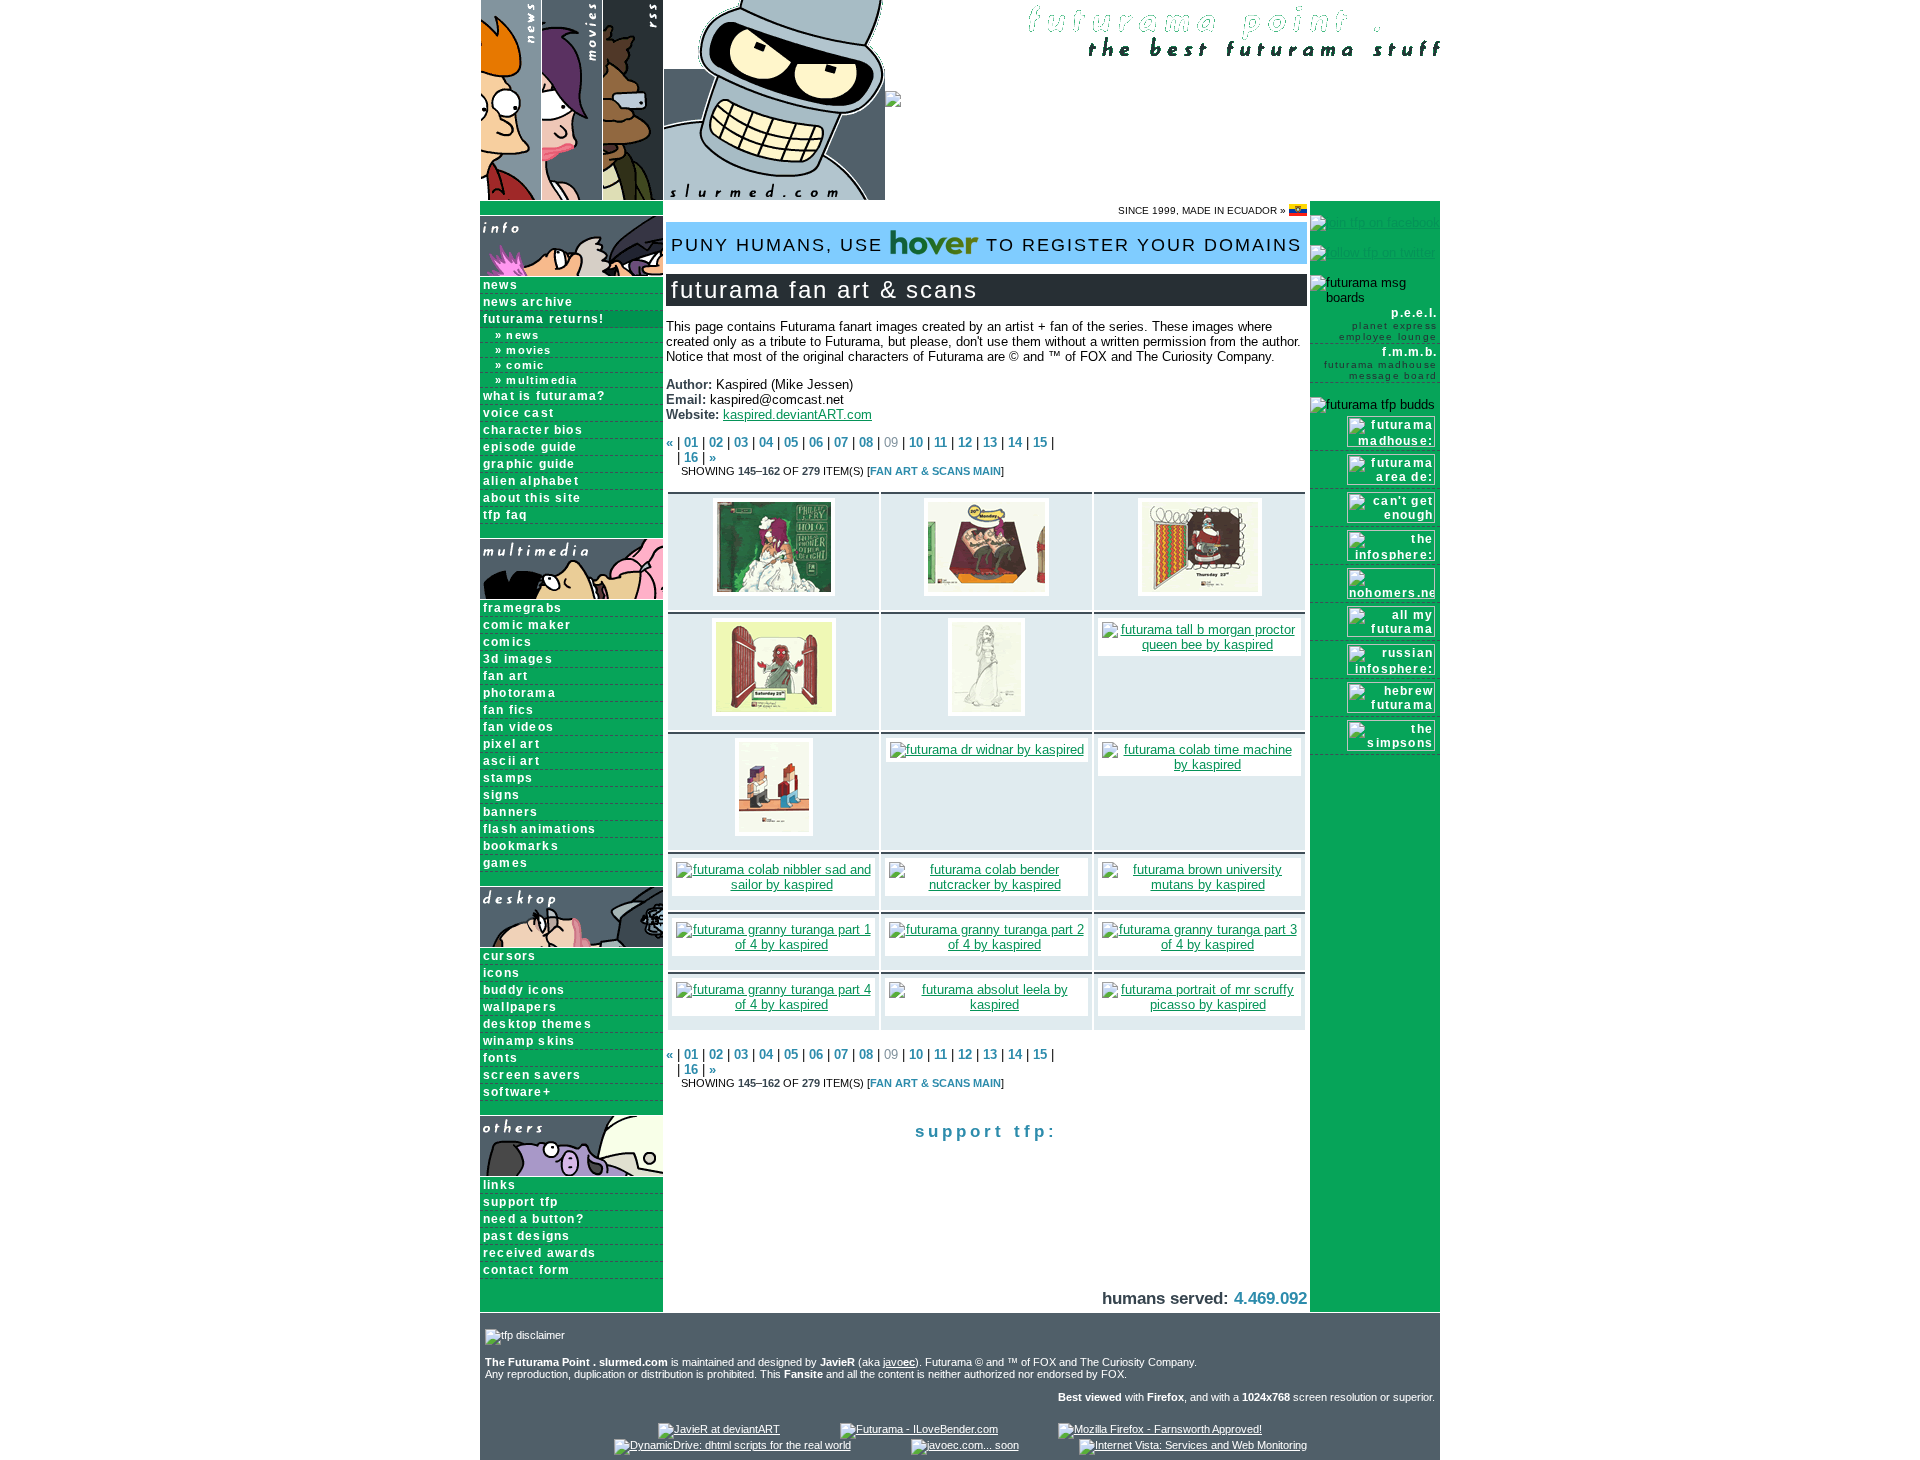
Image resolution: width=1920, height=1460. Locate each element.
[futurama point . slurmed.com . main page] (774, 195)
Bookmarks (521, 846)
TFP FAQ (505, 515)
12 (965, 442)
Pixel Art (511, 744)
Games (505, 863)
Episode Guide (530, 447)
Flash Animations (539, 829)
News (500, 285)
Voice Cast (518, 413)
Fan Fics (509, 710)
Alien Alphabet (531, 481)
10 (916, 442)
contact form (526, 1270)
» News (517, 335)
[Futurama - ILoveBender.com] (919, 1429)
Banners (510, 812)
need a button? (533, 1219)
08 (866, 442)
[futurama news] (510, 195)
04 (766, 442)
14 (1015, 442)
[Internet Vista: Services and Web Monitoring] (1193, 1445)
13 (990, 442)
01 (691, 442)
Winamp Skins (529, 1041)
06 (816, 442)
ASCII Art (511, 761)
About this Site (532, 498)
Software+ (517, 1092)
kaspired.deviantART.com (797, 414)
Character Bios (533, 430)
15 (1040, 442)
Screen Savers (532, 1075)
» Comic (519, 365)
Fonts (500, 1058)
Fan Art (505, 676)
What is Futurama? (544, 396)
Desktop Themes (537, 1024)
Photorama (519, 693)
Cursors (509, 956)
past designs (526, 1236)
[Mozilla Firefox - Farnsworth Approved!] (1160, 1429)
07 (841, 442)
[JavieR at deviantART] (719, 1429)
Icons (501, 973)
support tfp (520, 1202)
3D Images (518, 659)
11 (940, 442)
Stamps (508, 778)
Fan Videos (518, 727)
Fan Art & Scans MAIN (935, 471)
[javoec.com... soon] (965, 1445)
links (499, 1185)
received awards (539, 1253)
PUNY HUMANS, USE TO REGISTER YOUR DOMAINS (986, 245)
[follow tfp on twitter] (1372, 252)
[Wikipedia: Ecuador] (1298, 210)
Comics (507, 642)
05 (791, 442)
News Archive (528, 302)
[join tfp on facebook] (1375, 222)
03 (741, 442)
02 (716, 442)
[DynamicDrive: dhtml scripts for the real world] (732, 1445)
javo (899, 1362)
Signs (501, 795)
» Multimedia (536, 380)
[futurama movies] (571, 195)
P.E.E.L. (1388, 324)
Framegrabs (522, 608)
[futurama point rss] (633, 195)
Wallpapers (520, 1007)
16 (691, 457)
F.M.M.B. (1380, 363)
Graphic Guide (529, 464)
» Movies (523, 350)
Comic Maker (527, 625)
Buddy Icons (524, 990)
